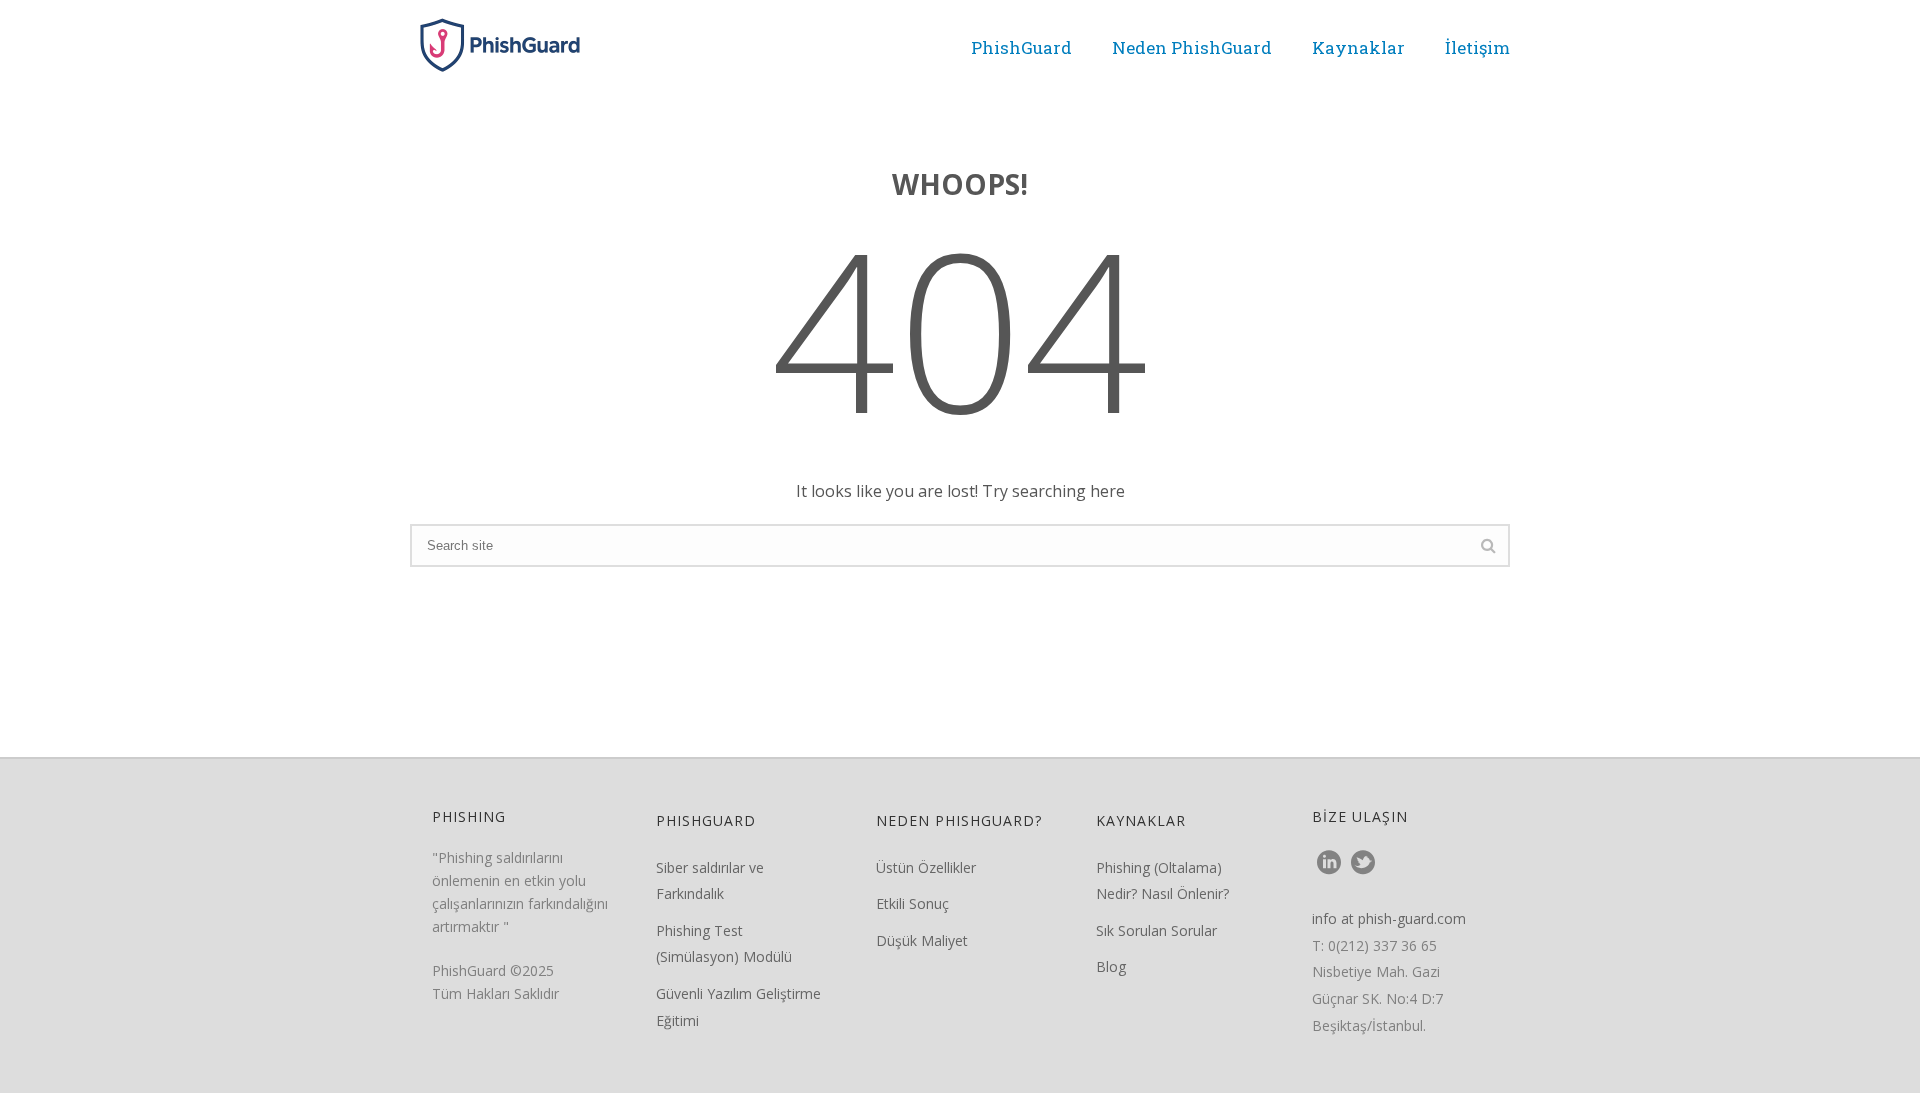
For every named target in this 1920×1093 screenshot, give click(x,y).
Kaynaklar (1358, 47)
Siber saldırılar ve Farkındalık (710, 881)
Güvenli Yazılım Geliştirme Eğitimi (738, 1007)
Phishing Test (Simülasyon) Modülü (724, 944)
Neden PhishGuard (1192, 47)
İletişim (1477, 47)
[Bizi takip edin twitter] (1363, 863)
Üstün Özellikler (926, 867)
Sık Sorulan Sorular (1156, 930)
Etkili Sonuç (912, 903)
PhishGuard (1021, 47)
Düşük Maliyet (922, 940)
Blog (1111, 966)
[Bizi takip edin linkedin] (1329, 863)
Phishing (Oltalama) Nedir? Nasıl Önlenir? (1162, 881)
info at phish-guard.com (1389, 918)
